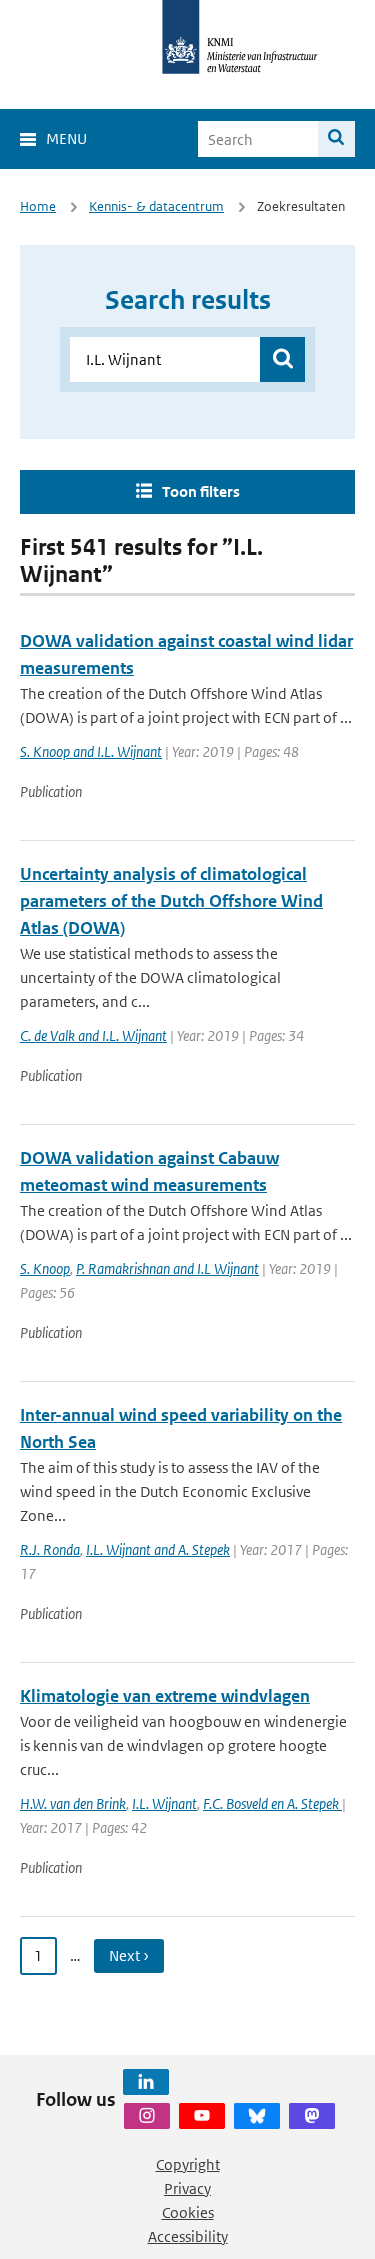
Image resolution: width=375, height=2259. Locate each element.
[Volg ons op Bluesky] (257, 2116)
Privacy (187, 2188)
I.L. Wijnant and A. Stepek (158, 1549)
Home (38, 206)
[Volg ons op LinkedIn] (146, 2082)
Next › (129, 1955)
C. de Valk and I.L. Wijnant (93, 1035)
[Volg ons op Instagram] (147, 2116)
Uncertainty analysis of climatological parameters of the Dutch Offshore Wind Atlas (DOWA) (171, 901)
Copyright (188, 2164)
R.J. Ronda (50, 1549)
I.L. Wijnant (164, 1803)
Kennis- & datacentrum (156, 206)
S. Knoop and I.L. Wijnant (91, 751)
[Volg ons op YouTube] (202, 2116)
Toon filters (201, 491)
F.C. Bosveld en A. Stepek (272, 1803)
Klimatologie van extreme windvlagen (165, 1696)
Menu (66, 138)
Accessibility (188, 2236)
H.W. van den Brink (73, 1803)
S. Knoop (45, 1268)
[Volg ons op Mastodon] (312, 2116)
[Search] (336, 139)
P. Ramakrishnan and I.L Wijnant (167, 1268)
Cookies (188, 2212)
